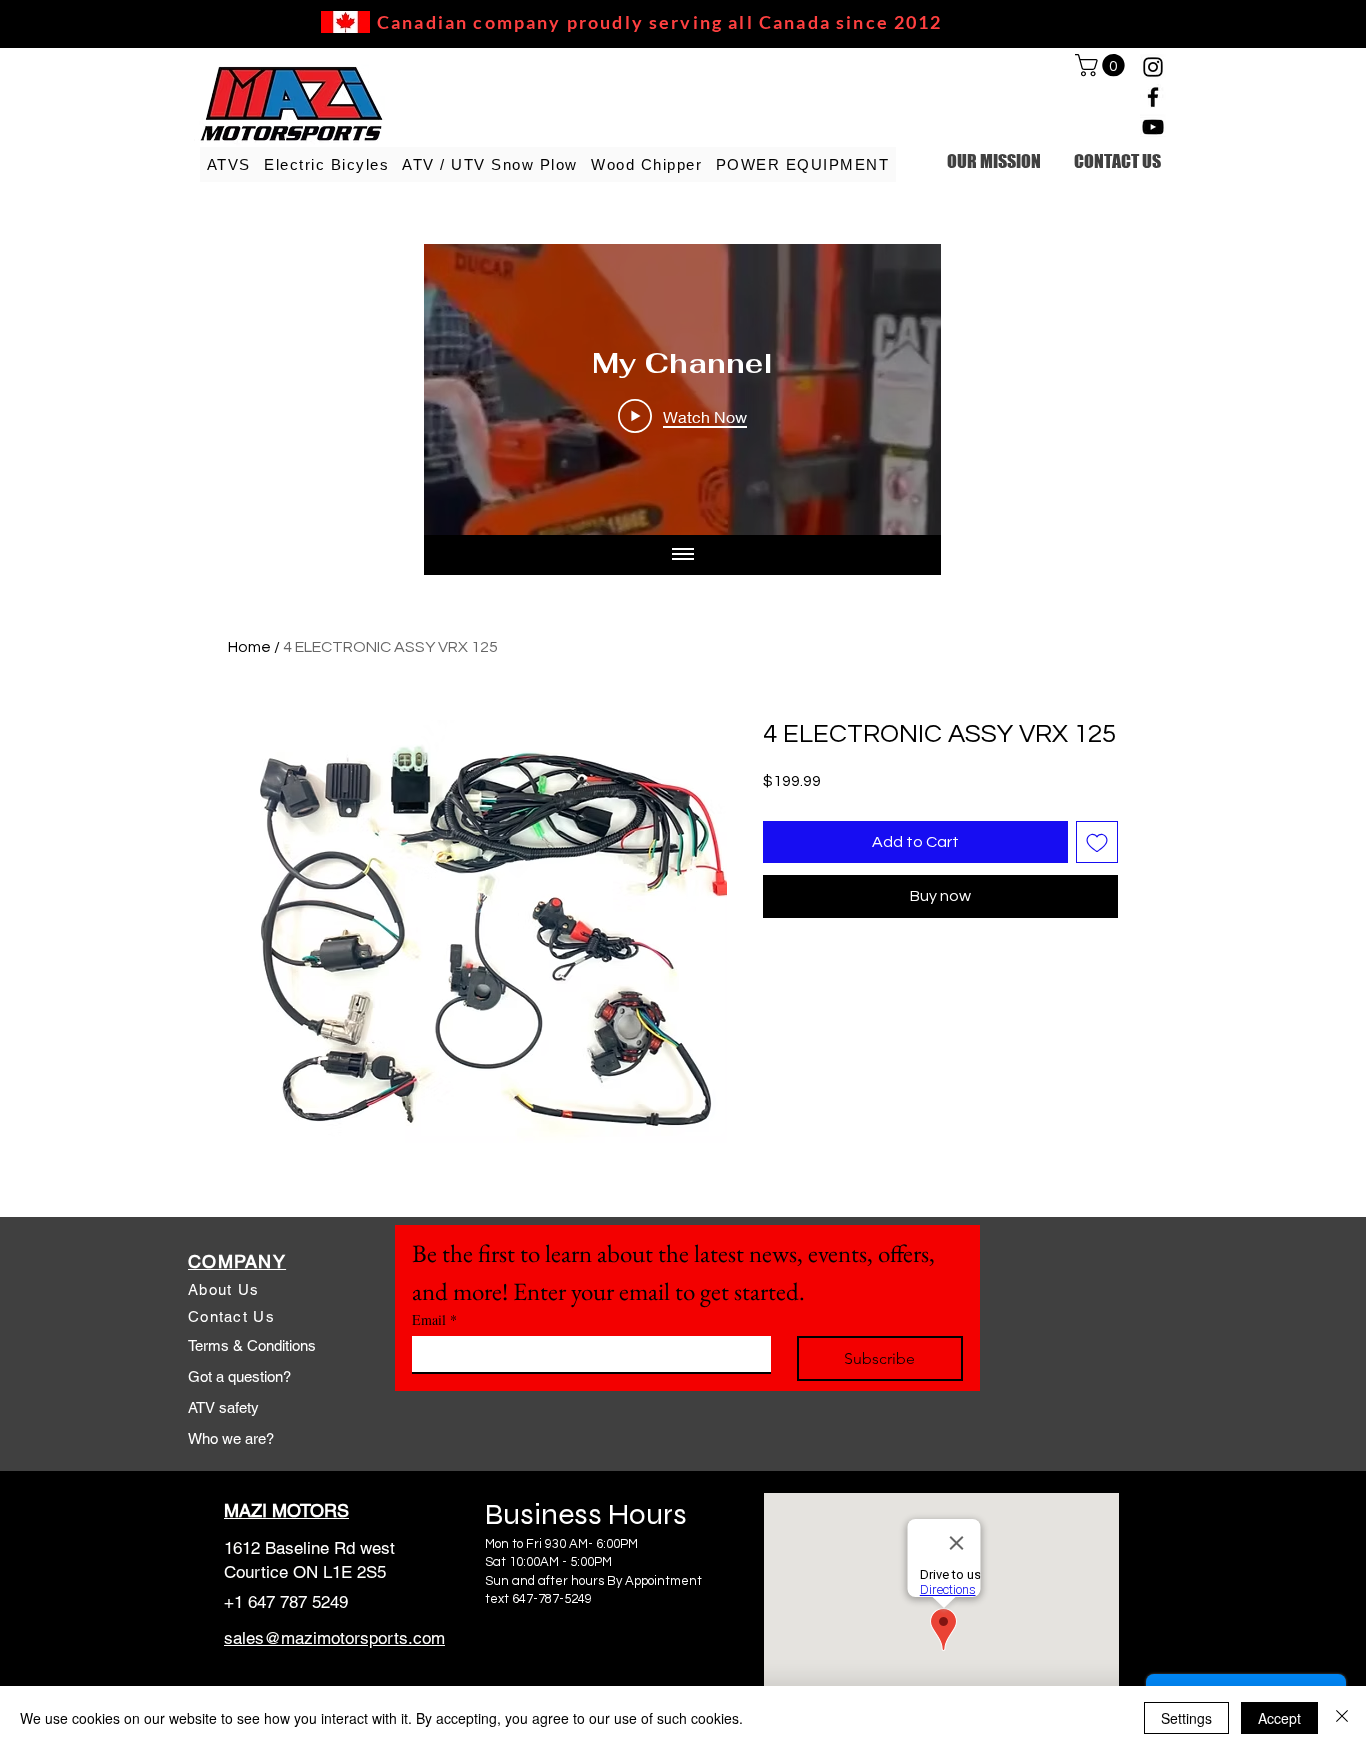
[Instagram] (1153, 67)
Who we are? (231, 1438)
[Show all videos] (683, 555)
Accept (1279, 1718)
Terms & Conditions (252, 1345)
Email (434, 1319)
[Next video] (899, 390)
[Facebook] (1153, 97)
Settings (1186, 1718)
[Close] (1342, 1718)
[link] (1102, 65)
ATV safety (223, 1407)
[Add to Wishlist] (1097, 842)
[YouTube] (1153, 127)
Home (249, 647)
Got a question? (239, 1376)
